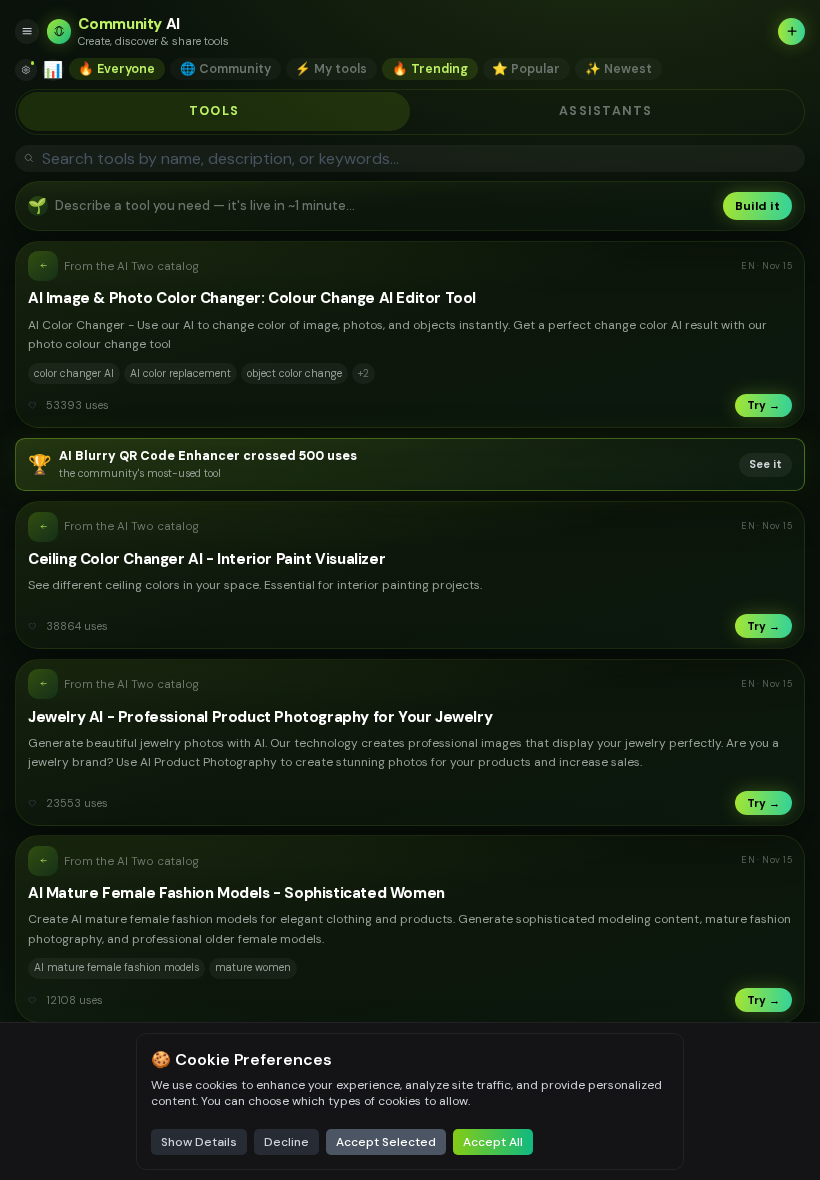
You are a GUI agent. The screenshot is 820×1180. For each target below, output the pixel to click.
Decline (286, 1142)
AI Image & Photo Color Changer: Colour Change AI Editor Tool (252, 298)
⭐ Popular (526, 69)
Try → (763, 405)
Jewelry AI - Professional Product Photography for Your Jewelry (260, 717)
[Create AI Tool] (791, 31)
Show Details (199, 1142)
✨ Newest (618, 69)
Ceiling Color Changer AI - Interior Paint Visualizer (206, 559)
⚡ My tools (331, 69)
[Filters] (26, 70)
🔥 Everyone (116, 69)
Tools (214, 111)
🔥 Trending (430, 69)
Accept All (493, 1142)
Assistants (606, 111)
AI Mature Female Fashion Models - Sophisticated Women (236, 893)
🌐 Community (225, 69)
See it (765, 464)
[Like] (32, 405)
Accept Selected (386, 1142)
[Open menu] (27, 31)
